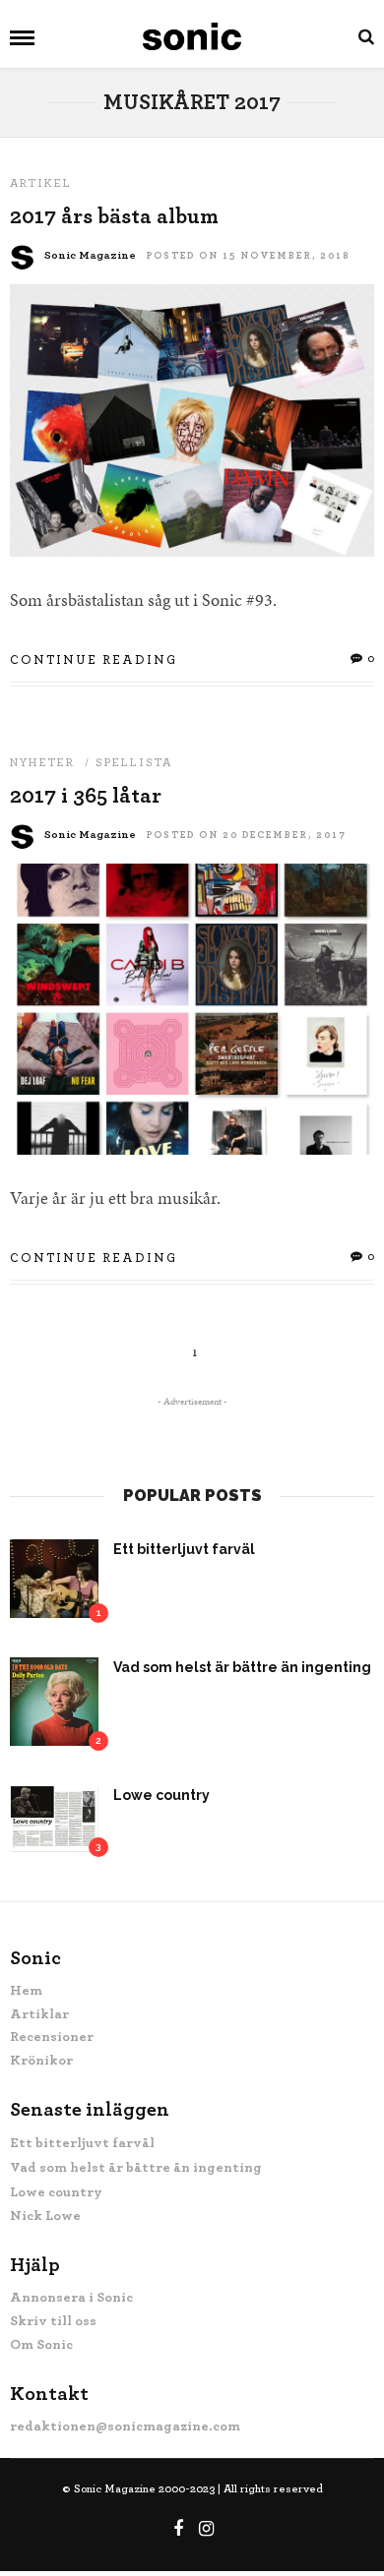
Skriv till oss (53, 2321)
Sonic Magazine (90, 255)
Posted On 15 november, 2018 (248, 256)
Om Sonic (41, 2345)
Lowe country (161, 1795)
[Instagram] (207, 2529)
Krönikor (41, 2061)
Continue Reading (94, 660)
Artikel (41, 183)
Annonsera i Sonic (71, 2298)
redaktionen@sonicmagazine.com (125, 2426)
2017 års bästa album (114, 216)
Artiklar (39, 2014)
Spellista (134, 762)
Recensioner (52, 2037)
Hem (26, 1991)
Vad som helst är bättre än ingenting (242, 1667)
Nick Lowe (45, 2216)
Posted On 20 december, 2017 (246, 835)
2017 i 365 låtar (86, 796)
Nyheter (42, 762)
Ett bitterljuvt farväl (184, 1549)
